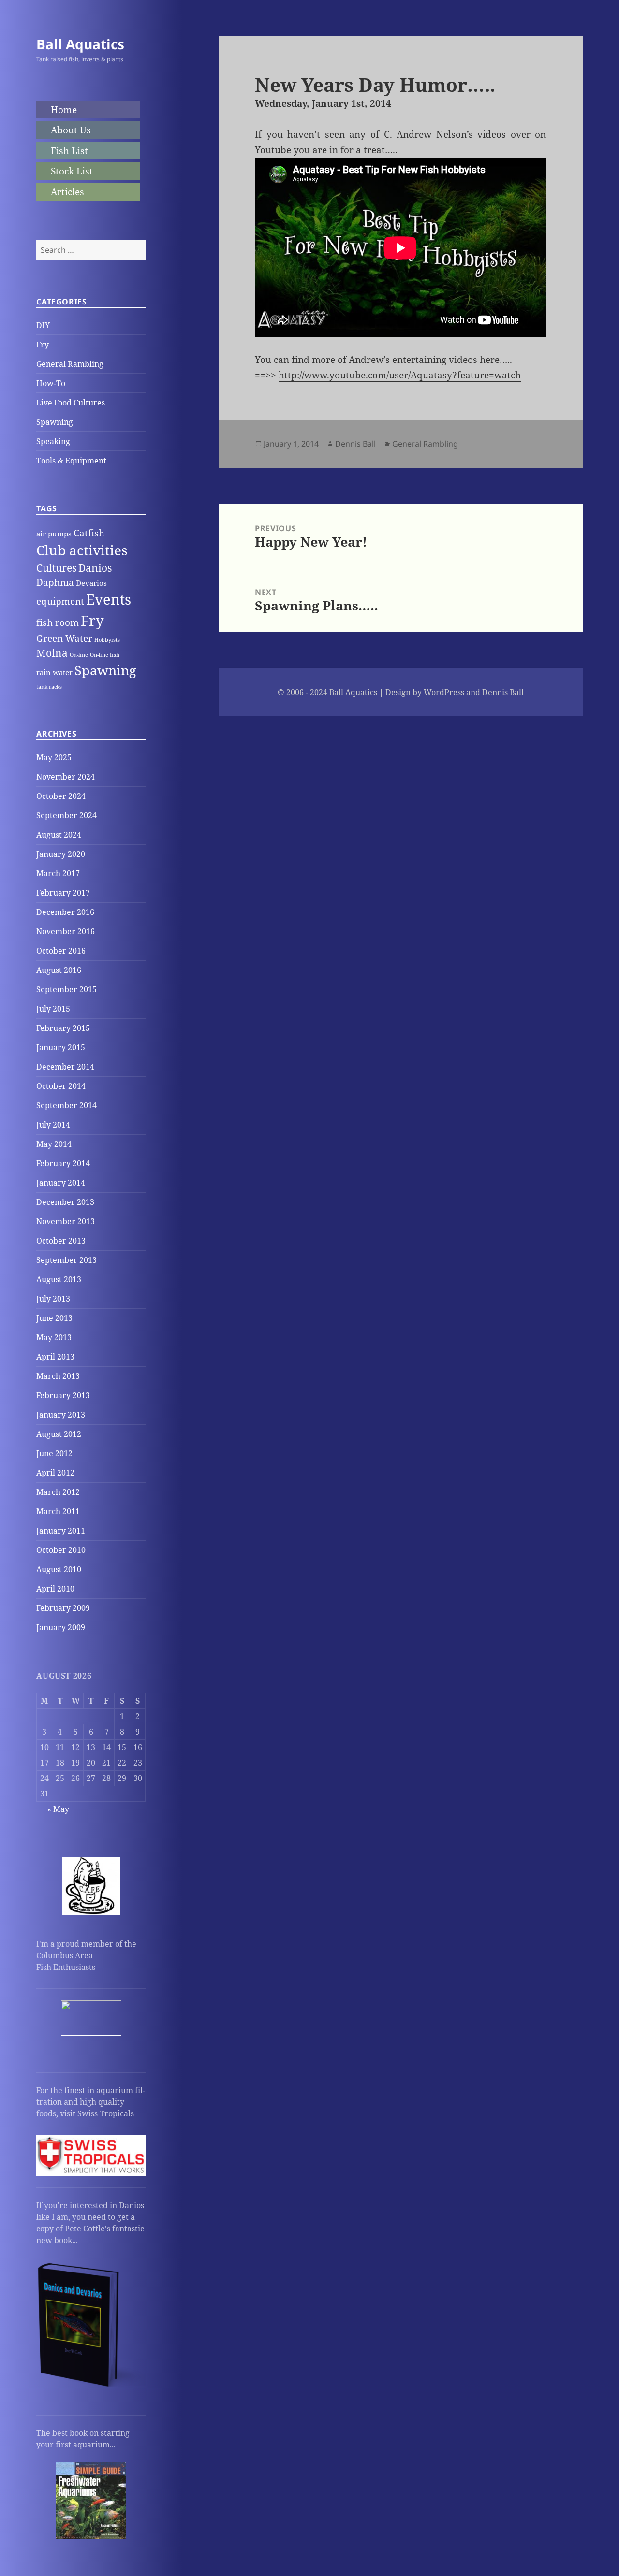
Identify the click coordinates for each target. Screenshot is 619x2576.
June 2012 (54, 1453)
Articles (67, 192)
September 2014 (66, 1105)
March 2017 (58, 873)
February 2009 (63, 1608)
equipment (60, 601)
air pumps (54, 534)
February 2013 (63, 1395)
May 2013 (54, 1337)
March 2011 (58, 1511)
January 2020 (61, 854)
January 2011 (61, 1531)
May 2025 (54, 757)
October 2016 (61, 951)
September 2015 (66, 989)
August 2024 (59, 835)
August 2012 (59, 1434)
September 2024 (66, 815)
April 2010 (55, 1589)
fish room (58, 622)
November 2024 (66, 777)
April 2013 (55, 1357)
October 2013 (61, 1241)
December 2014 (65, 1067)
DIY (43, 325)
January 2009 (61, 1627)
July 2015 (53, 1009)
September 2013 (66, 1260)
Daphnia (55, 582)
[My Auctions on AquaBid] (91, 2030)
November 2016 (66, 931)
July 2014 (53, 1125)
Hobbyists (107, 640)
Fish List (69, 151)
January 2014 (61, 1183)
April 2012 (55, 1473)
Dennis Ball (355, 444)
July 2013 (53, 1299)
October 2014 (61, 1086)
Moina (52, 653)
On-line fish (105, 655)
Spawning (55, 422)
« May (58, 1809)
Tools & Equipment (71, 461)
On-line (79, 655)
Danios (95, 568)
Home (64, 110)
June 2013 (54, 1318)
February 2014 (63, 1163)
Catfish (89, 533)
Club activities (82, 550)
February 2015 (63, 1028)
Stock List (72, 171)
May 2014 (54, 1144)
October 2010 (61, 1550)
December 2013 (65, 1202)
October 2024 (61, 796)
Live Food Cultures (71, 403)
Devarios (91, 583)
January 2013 (61, 1415)
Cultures (56, 568)
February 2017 (63, 893)
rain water (54, 672)
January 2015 (61, 1047)
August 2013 (59, 1279)
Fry (43, 345)
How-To (51, 383)
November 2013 (66, 1221)
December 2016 (65, 912)
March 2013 (58, 1376)
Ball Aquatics (80, 44)
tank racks (49, 687)
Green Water (64, 638)
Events (109, 599)
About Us (71, 130)
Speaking (53, 441)
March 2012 (58, 1492)
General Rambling (70, 364)
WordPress (444, 692)
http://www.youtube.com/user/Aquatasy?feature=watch (400, 375)
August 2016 (59, 970)
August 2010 (59, 1569)
